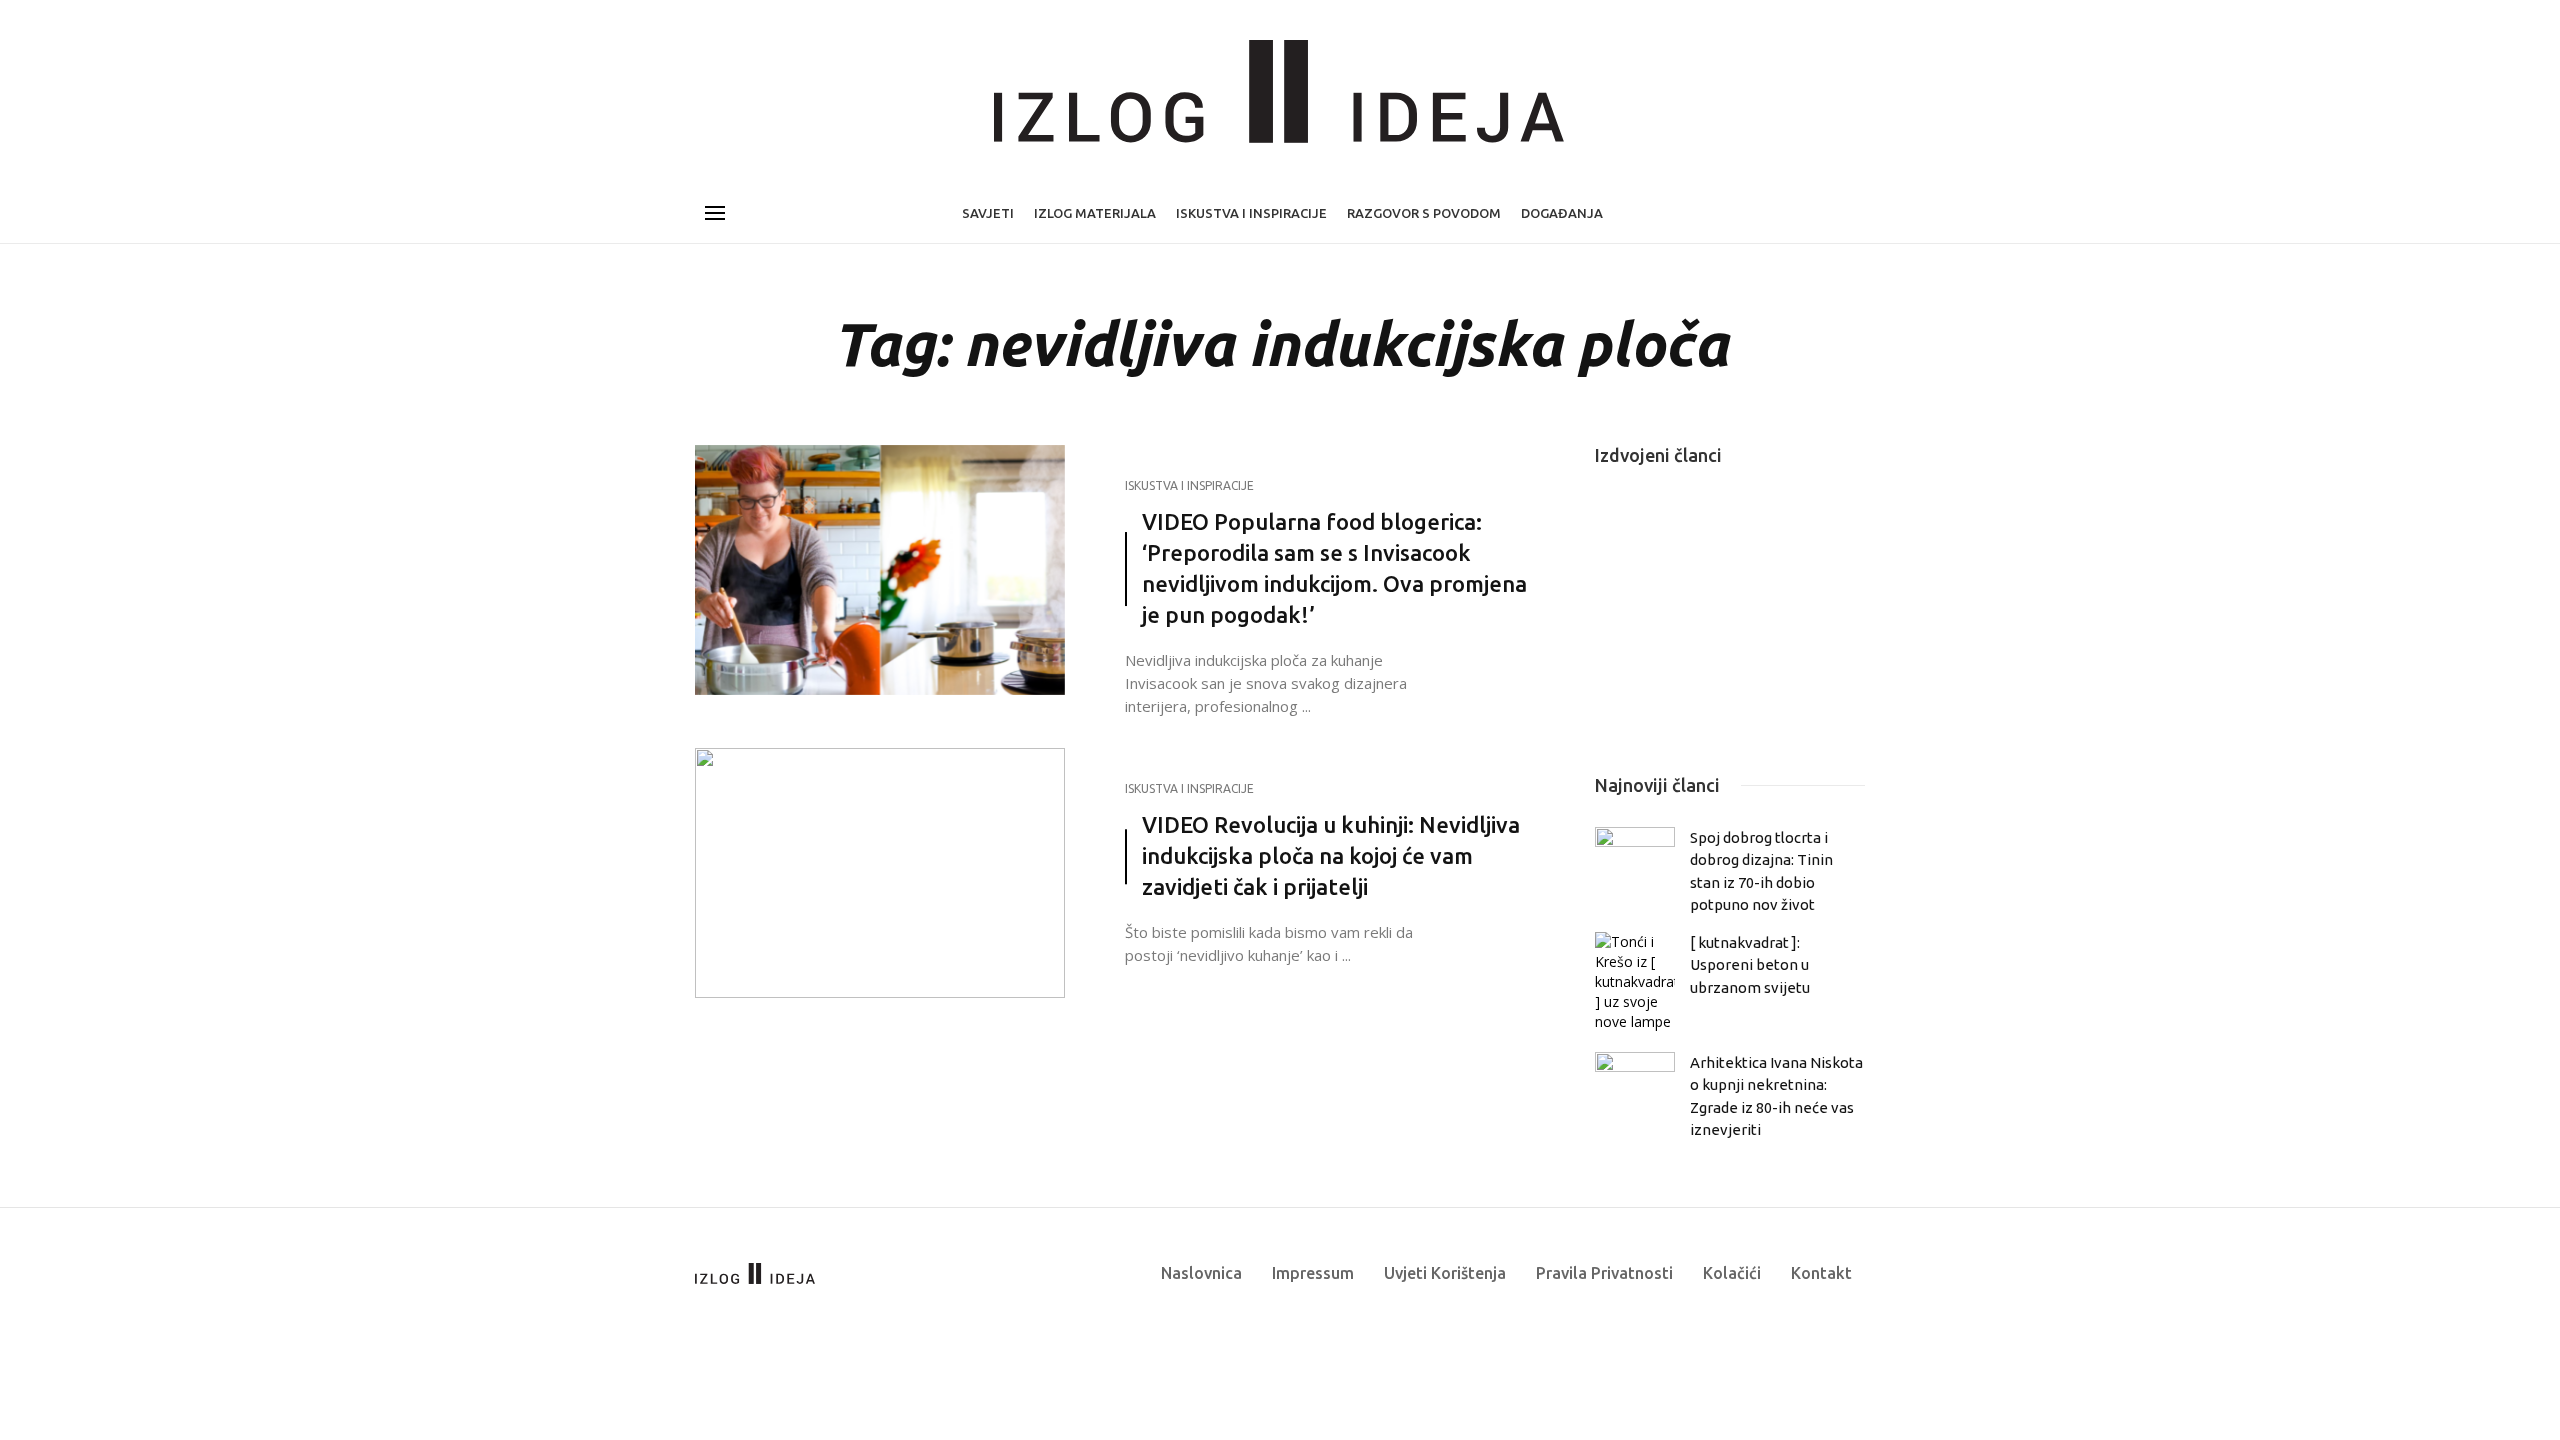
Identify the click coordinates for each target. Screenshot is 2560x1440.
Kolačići (1732, 1273)
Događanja (1562, 213)
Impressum (1313, 1273)
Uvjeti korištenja (1445, 1273)
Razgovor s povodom (1424, 213)
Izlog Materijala (1095, 213)
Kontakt (1821, 1273)
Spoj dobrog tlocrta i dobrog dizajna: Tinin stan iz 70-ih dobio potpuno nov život (1761, 871)
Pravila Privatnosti (1604, 1273)
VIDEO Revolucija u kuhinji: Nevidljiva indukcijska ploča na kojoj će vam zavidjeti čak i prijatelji (1331, 855)
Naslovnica (1201, 1273)
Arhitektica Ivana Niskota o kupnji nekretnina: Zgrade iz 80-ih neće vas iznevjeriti (1776, 1096)
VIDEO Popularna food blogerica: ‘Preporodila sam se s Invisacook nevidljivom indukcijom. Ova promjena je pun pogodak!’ (1334, 567)
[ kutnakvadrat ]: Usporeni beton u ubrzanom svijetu (1750, 965)
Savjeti (988, 213)
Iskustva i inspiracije (1251, 213)
